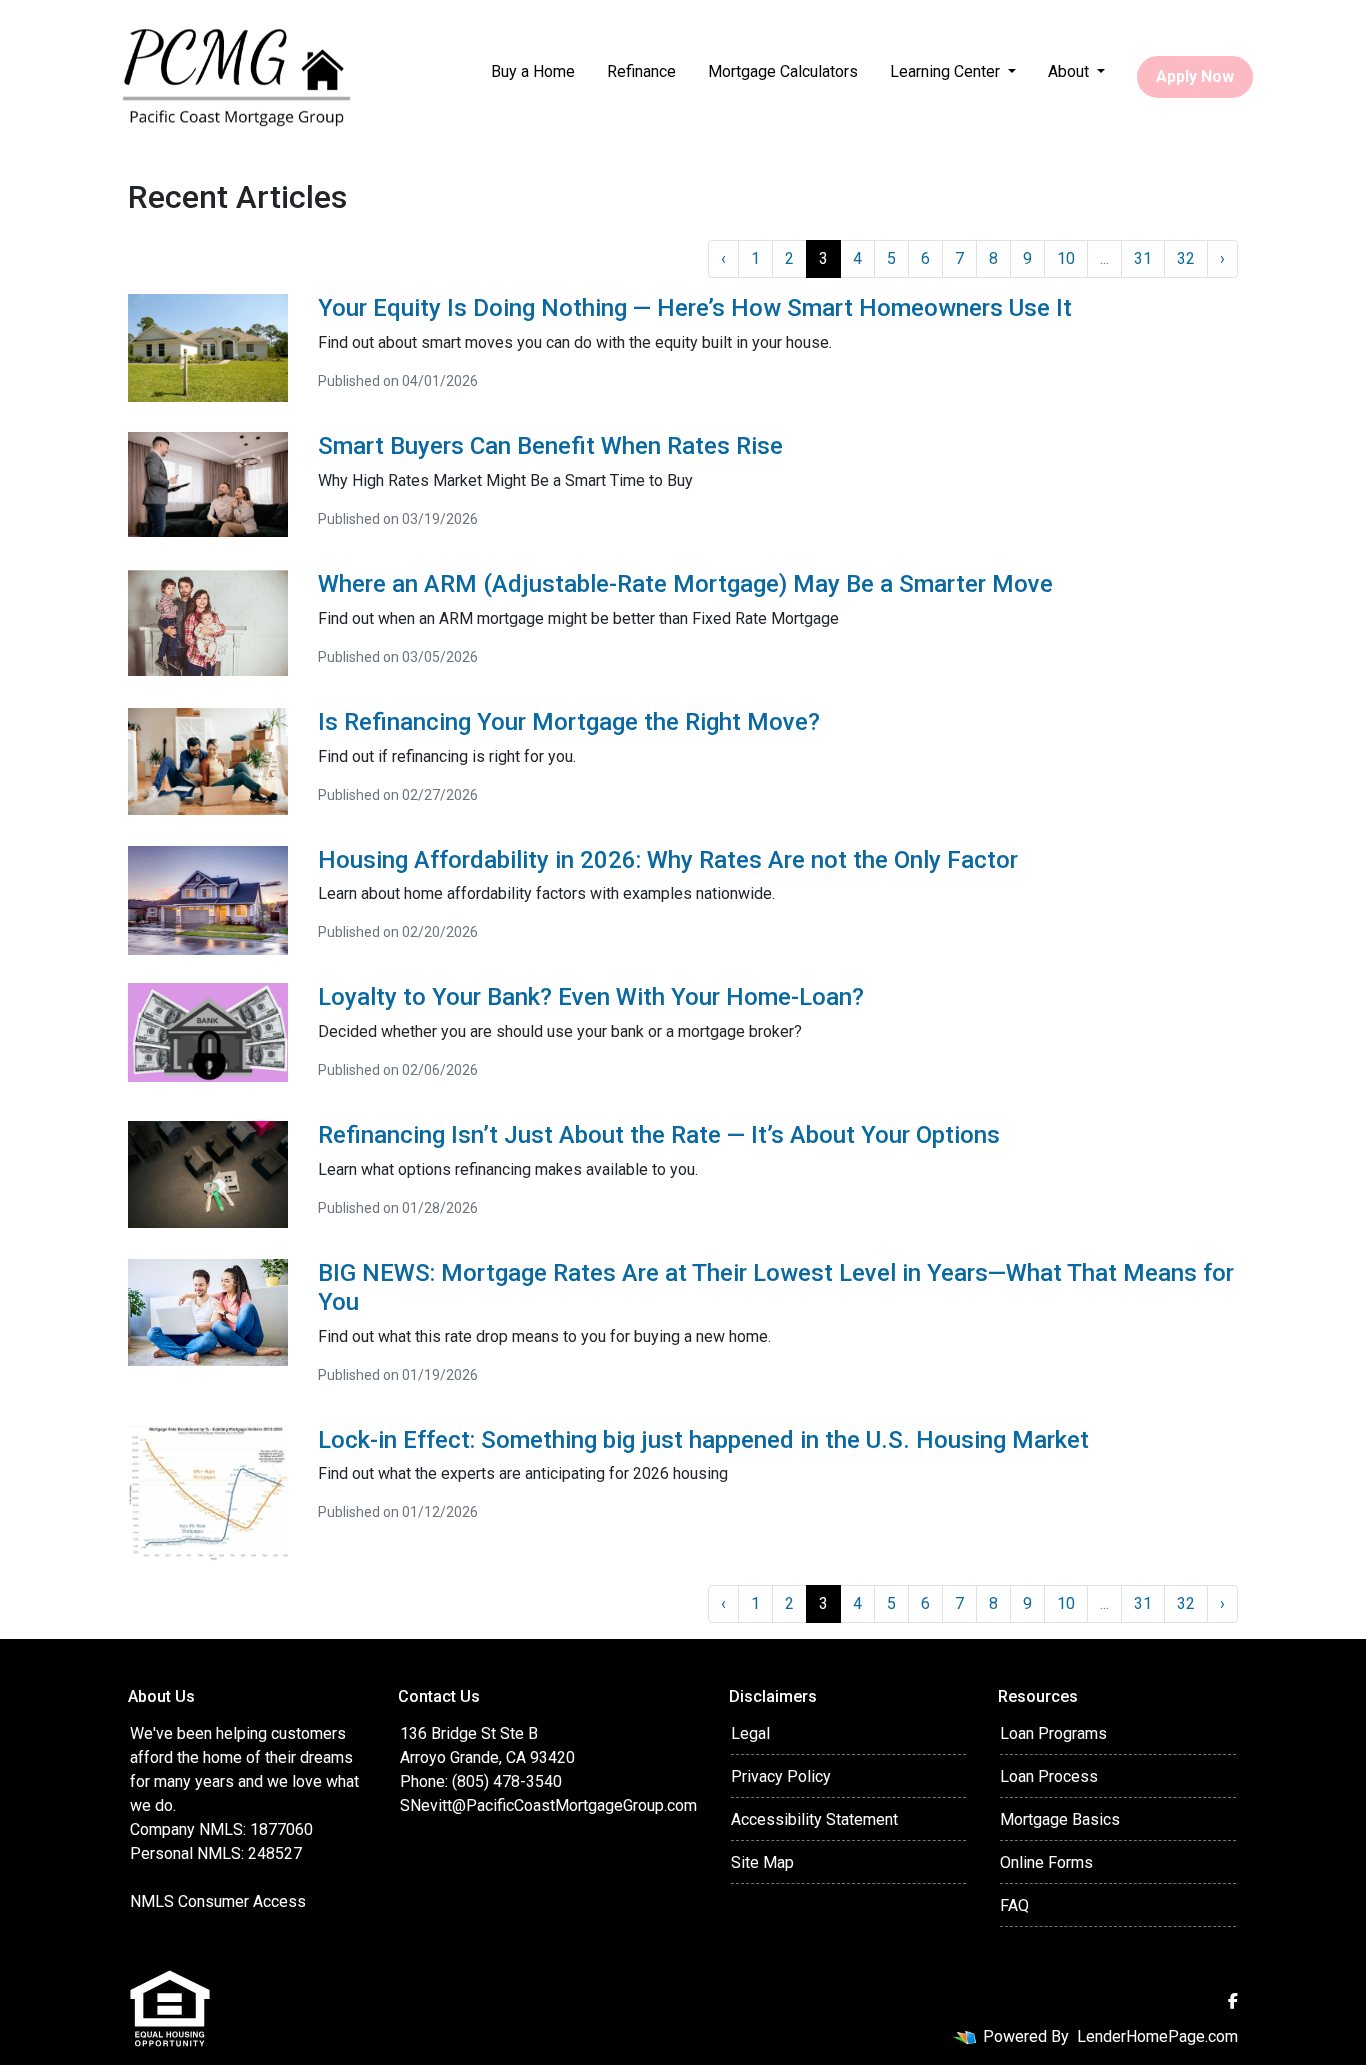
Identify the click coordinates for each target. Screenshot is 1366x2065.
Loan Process (1049, 1776)
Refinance (641, 71)
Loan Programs (1053, 1733)
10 (1066, 258)
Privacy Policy (781, 1776)
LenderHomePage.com (1157, 2036)
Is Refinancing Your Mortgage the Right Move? (569, 722)
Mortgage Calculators (783, 71)
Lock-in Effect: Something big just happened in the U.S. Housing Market (703, 1440)
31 (1143, 258)
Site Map (762, 1862)
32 (1186, 258)
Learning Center (947, 71)
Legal (750, 1733)
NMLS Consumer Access (218, 1901)
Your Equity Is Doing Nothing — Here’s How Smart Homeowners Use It (695, 308)
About (1070, 71)
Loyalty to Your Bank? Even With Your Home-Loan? (591, 997)
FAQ (1014, 1905)
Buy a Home (533, 71)
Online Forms (1046, 1862)
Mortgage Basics (1060, 1819)
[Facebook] (1233, 2001)
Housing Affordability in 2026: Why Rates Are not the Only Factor (668, 860)
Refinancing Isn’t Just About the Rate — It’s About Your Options (659, 1135)
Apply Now (1195, 76)
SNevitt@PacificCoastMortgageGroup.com (548, 1805)
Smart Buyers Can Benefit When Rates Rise (550, 446)
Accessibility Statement (814, 1819)
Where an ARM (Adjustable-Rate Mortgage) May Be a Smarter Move (685, 584)
